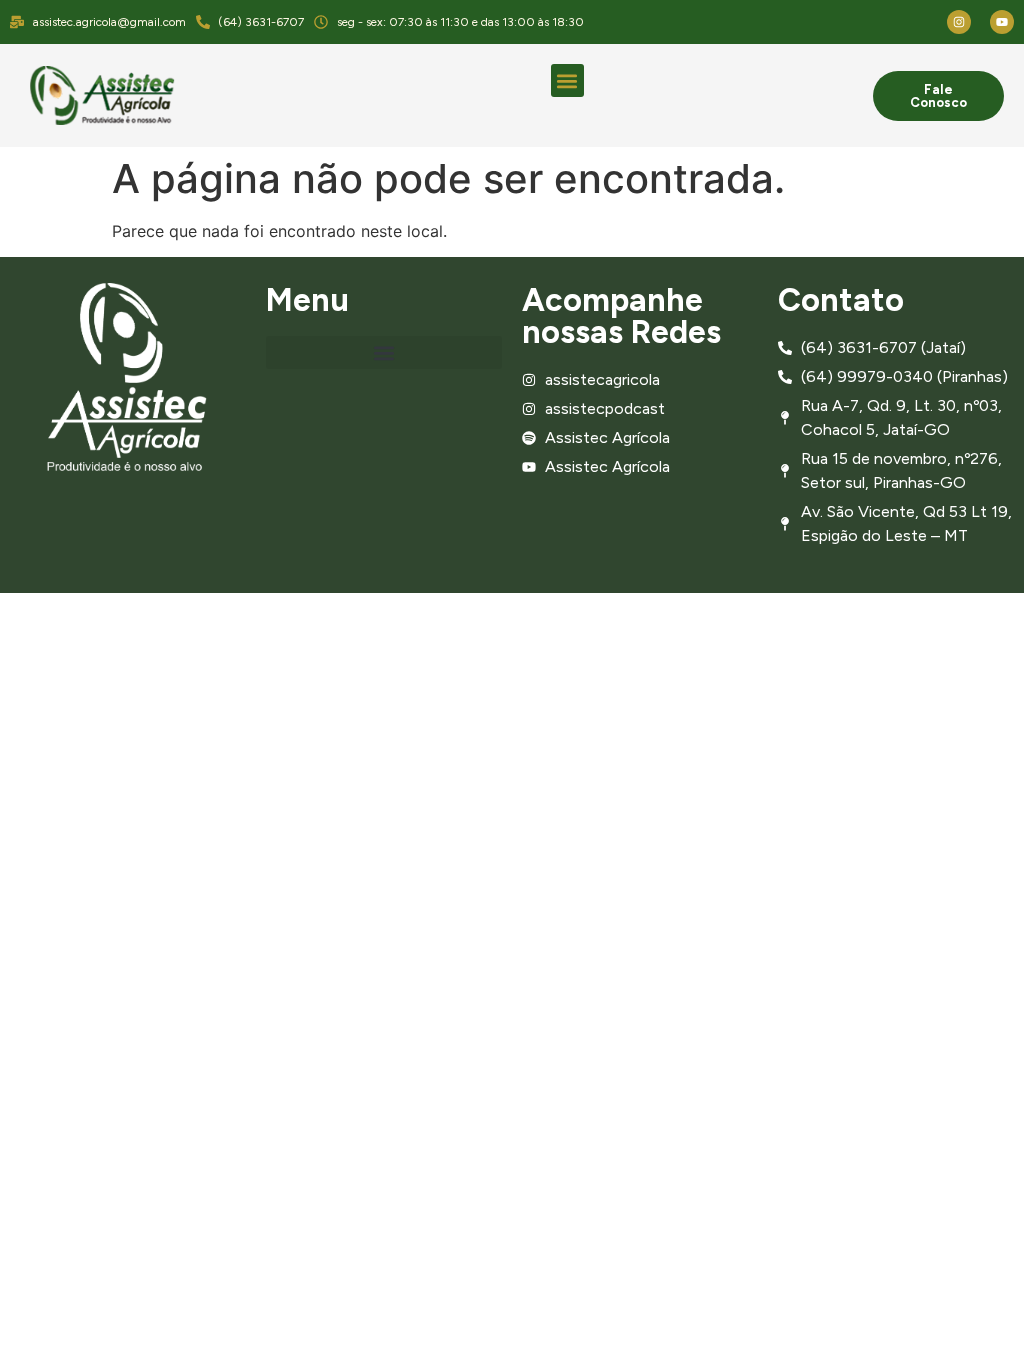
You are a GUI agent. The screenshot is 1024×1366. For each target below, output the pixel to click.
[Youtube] (1002, 22)
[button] (567, 80)
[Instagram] (959, 22)
